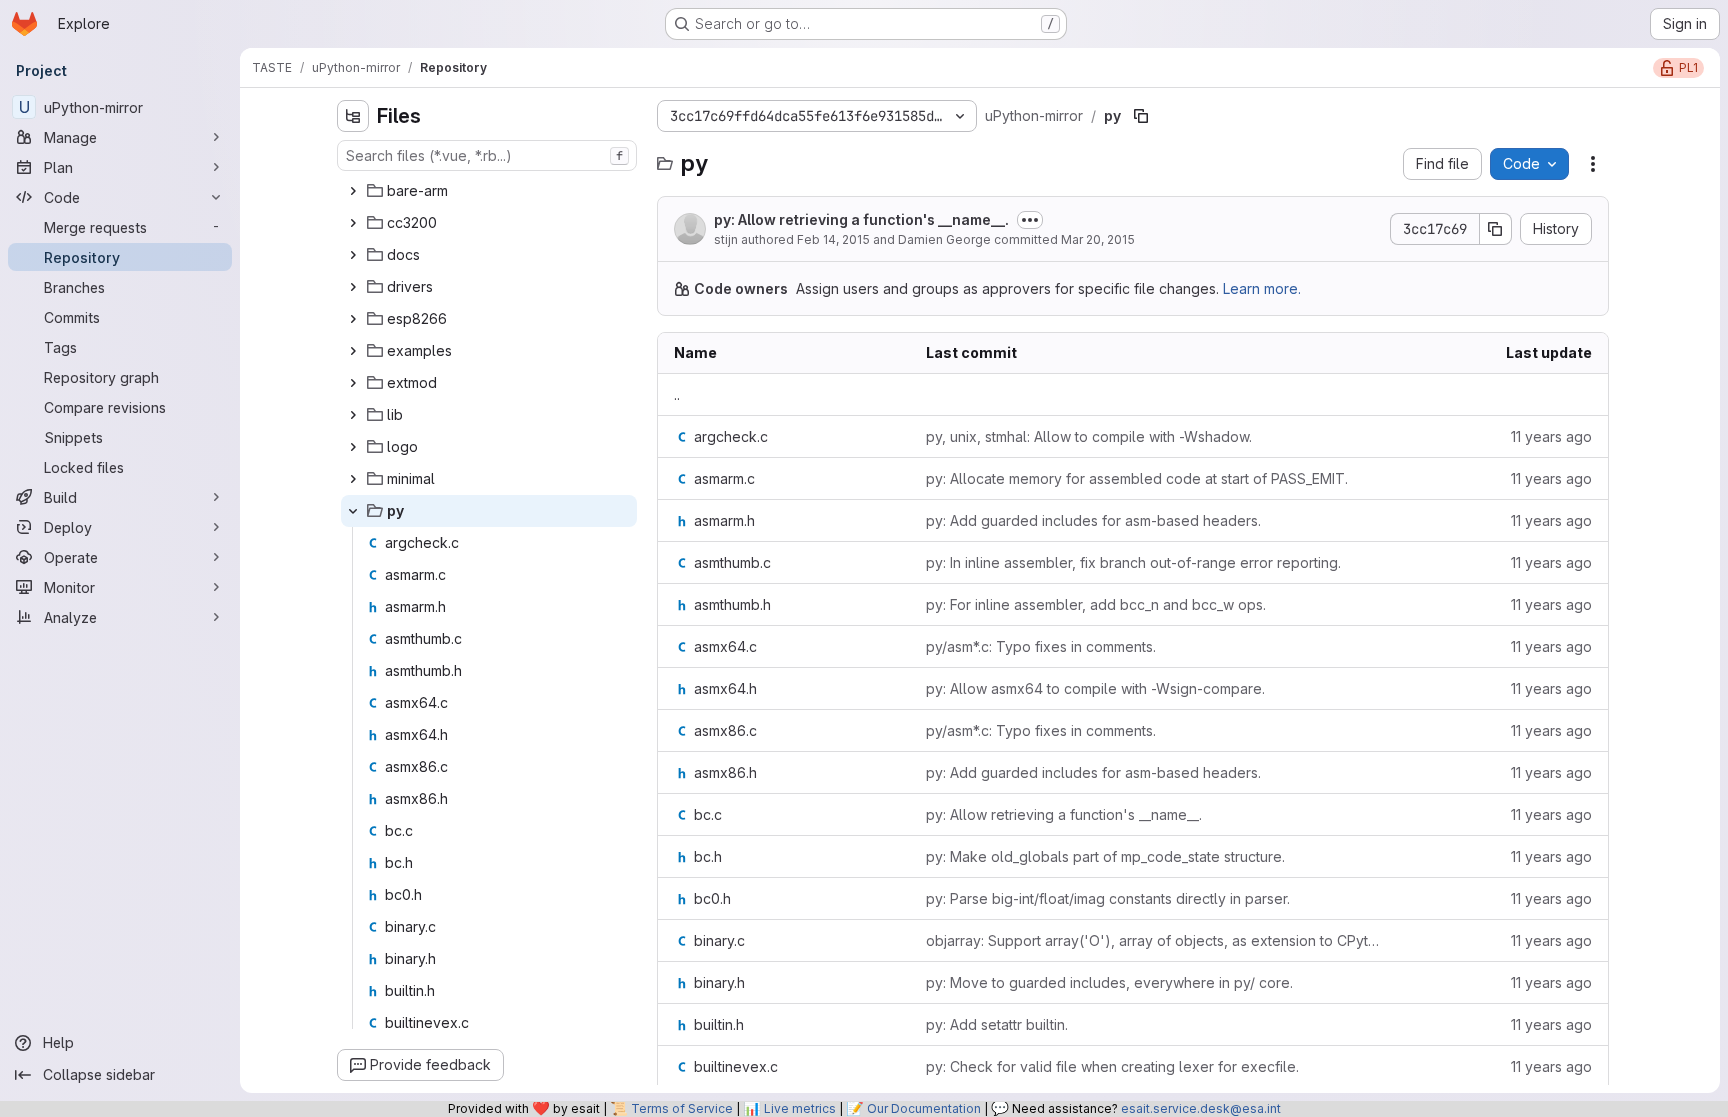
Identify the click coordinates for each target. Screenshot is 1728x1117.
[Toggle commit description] (1030, 220)
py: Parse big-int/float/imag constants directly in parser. (1108, 898)
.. (677, 394)
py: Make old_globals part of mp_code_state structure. (1105, 856)
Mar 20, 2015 (1098, 239)
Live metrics (800, 1108)
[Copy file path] (1141, 116)
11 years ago (1551, 436)
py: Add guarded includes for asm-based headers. (1093, 520)
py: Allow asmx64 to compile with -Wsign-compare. (1095, 688)
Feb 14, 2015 (833, 239)
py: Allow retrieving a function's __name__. (861, 219)
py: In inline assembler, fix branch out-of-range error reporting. (1133, 562)
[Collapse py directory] (353, 511)
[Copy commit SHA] (1496, 229)
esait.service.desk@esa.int (1201, 1108)
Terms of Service (682, 1108)
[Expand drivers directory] (353, 287)
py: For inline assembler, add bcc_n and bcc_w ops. (1096, 604)
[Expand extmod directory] (353, 383)
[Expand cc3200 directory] (353, 223)
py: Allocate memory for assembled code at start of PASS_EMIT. (1137, 478)
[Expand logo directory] (353, 447)
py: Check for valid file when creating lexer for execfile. (1112, 1066)
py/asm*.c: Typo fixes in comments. (1041, 646)
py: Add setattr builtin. (997, 1024)
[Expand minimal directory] (353, 479)
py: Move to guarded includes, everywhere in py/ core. (1109, 982)
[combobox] (487, 155)
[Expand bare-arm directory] (353, 191)
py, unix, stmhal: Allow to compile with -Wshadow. (1089, 436)
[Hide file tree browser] (353, 116)
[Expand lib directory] (353, 415)
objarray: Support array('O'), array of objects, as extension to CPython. (1155, 940)
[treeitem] (489, 191)
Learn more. (1262, 288)
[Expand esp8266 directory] (353, 319)
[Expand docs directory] (353, 255)
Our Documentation (924, 1108)
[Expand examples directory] (353, 351)
